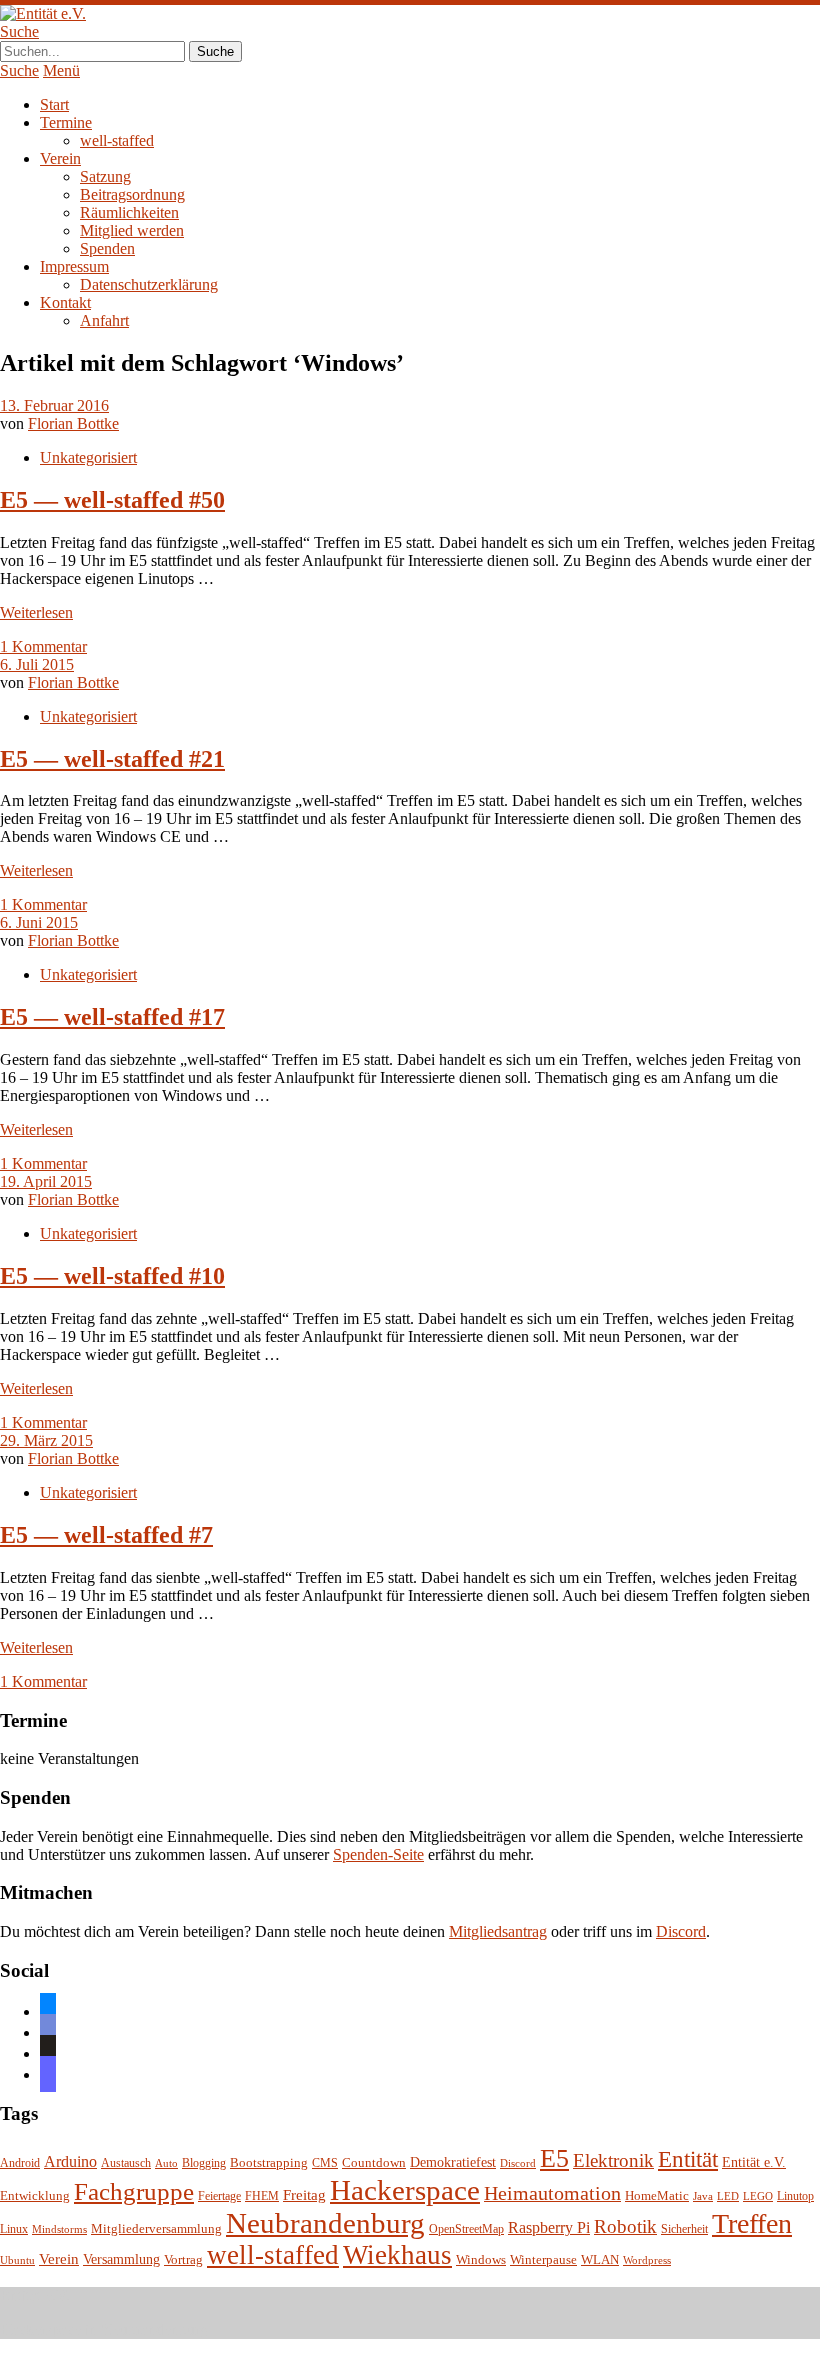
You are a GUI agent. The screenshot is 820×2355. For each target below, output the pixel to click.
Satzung (105, 176)
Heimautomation (552, 2193)
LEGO (758, 2196)
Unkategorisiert (88, 457)
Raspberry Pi (549, 2227)
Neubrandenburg (325, 2223)
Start (54, 104)
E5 (554, 2158)
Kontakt (65, 302)
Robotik (625, 2226)
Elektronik (613, 2160)
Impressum (74, 266)
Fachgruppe (134, 2191)
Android (20, 2163)
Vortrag (183, 2259)
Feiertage (219, 2196)
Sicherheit (684, 2229)
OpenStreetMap (466, 2229)
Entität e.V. (754, 2162)
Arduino (70, 2161)
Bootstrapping (269, 2163)
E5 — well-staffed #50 (112, 500)
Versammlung (121, 2259)
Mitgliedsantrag (498, 1931)
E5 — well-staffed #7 (106, 1535)
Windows (481, 2260)
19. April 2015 (46, 1181)
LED (728, 2196)
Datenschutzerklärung (149, 284)
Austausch (126, 2163)
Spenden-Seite (378, 1854)
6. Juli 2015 (37, 664)
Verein (60, 158)
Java (703, 2196)
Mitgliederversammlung (156, 2228)
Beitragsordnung (132, 194)
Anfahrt (104, 320)
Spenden (107, 248)
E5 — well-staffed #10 (112, 1276)
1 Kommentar (43, 646)
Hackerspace (405, 2190)
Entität (688, 2159)
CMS (325, 2163)
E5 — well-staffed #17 (112, 1017)
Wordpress (647, 2260)
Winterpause (543, 2259)
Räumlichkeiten (129, 212)
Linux (14, 2229)
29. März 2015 (46, 1440)
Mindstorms (59, 2229)
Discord (681, 1931)
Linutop (795, 2196)
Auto (166, 2163)
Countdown (374, 2163)
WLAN (600, 2260)
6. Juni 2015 (39, 922)
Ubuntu (17, 2260)
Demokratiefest (453, 2162)
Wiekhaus (397, 2255)
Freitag (304, 2195)
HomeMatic (657, 2196)
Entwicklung (35, 2196)
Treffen (752, 2223)
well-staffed (117, 140)
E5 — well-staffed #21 (112, 759)
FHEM (262, 2196)
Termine (66, 122)
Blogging (204, 2163)
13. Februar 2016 (54, 405)
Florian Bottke (73, 423)
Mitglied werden (132, 230)
